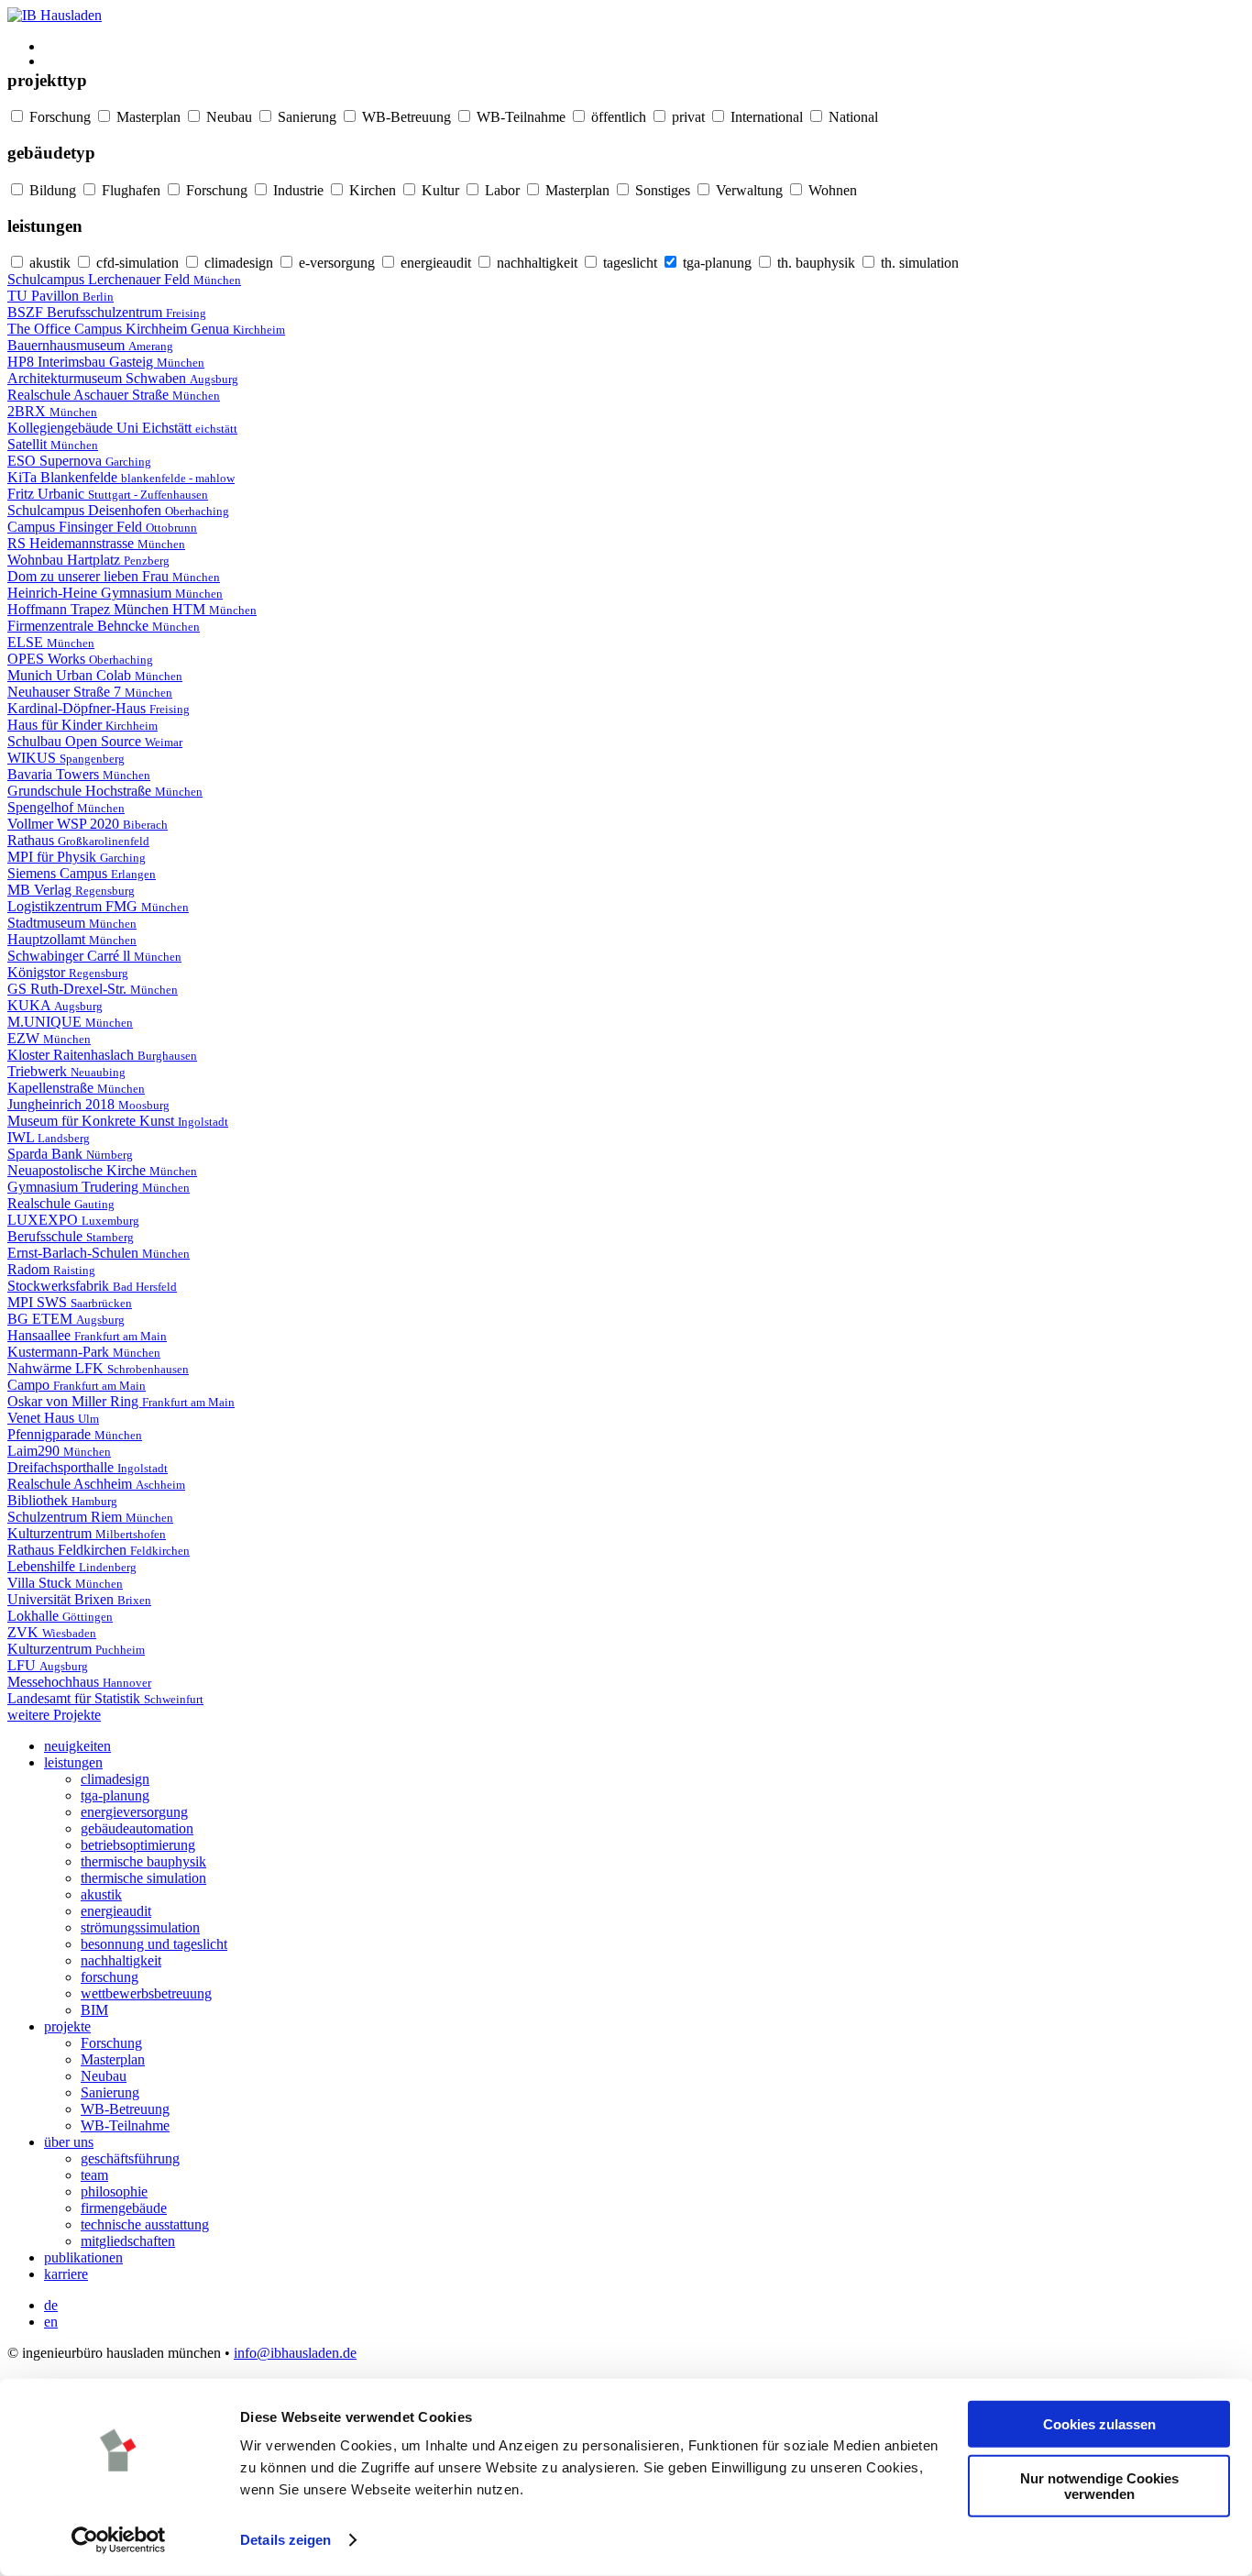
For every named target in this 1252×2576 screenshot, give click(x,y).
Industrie (297, 190)
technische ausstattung (145, 2224)
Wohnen (831, 190)
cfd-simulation (136, 263)
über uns (69, 2142)
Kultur (439, 190)
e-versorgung (335, 263)
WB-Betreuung (405, 117)
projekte (67, 2026)
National (851, 117)
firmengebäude (124, 2208)
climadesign (237, 263)
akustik (48, 263)
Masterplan (147, 117)
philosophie (114, 2191)
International (765, 117)
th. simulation (918, 263)
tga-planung (715, 263)
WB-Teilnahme (519, 117)
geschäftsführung (130, 2158)
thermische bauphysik (143, 1861)
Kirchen (371, 190)
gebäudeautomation (137, 1828)
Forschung (58, 117)
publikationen (83, 2257)
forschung (110, 1977)
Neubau (227, 117)
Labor (500, 190)
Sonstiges (661, 190)
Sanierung (305, 117)
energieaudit (434, 263)
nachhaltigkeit (535, 263)
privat (686, 117)
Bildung (51, 190)
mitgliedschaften (128, 2241)
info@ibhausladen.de (295, 2353)
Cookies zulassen (1099, 2424)
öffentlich (617, 117)
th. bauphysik (814, 263)
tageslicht (628, 263)
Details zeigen (286, 2540)
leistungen (73, 1762)
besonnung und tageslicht (154, 1944)
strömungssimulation (140, 1927)
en (51, 2322)
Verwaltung (747, 190)
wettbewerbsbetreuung (146, 1993)
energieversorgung (134, 1812)
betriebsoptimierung (138, 1845)
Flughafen (129, 190)
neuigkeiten (77, 1746)
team (94, 2175)
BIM (94, 2010)
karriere (66, 2274)
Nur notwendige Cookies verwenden (1099, 2485)
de (51, 2305)
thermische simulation (143, 1878)
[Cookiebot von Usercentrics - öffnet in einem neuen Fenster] (119, 2540)
